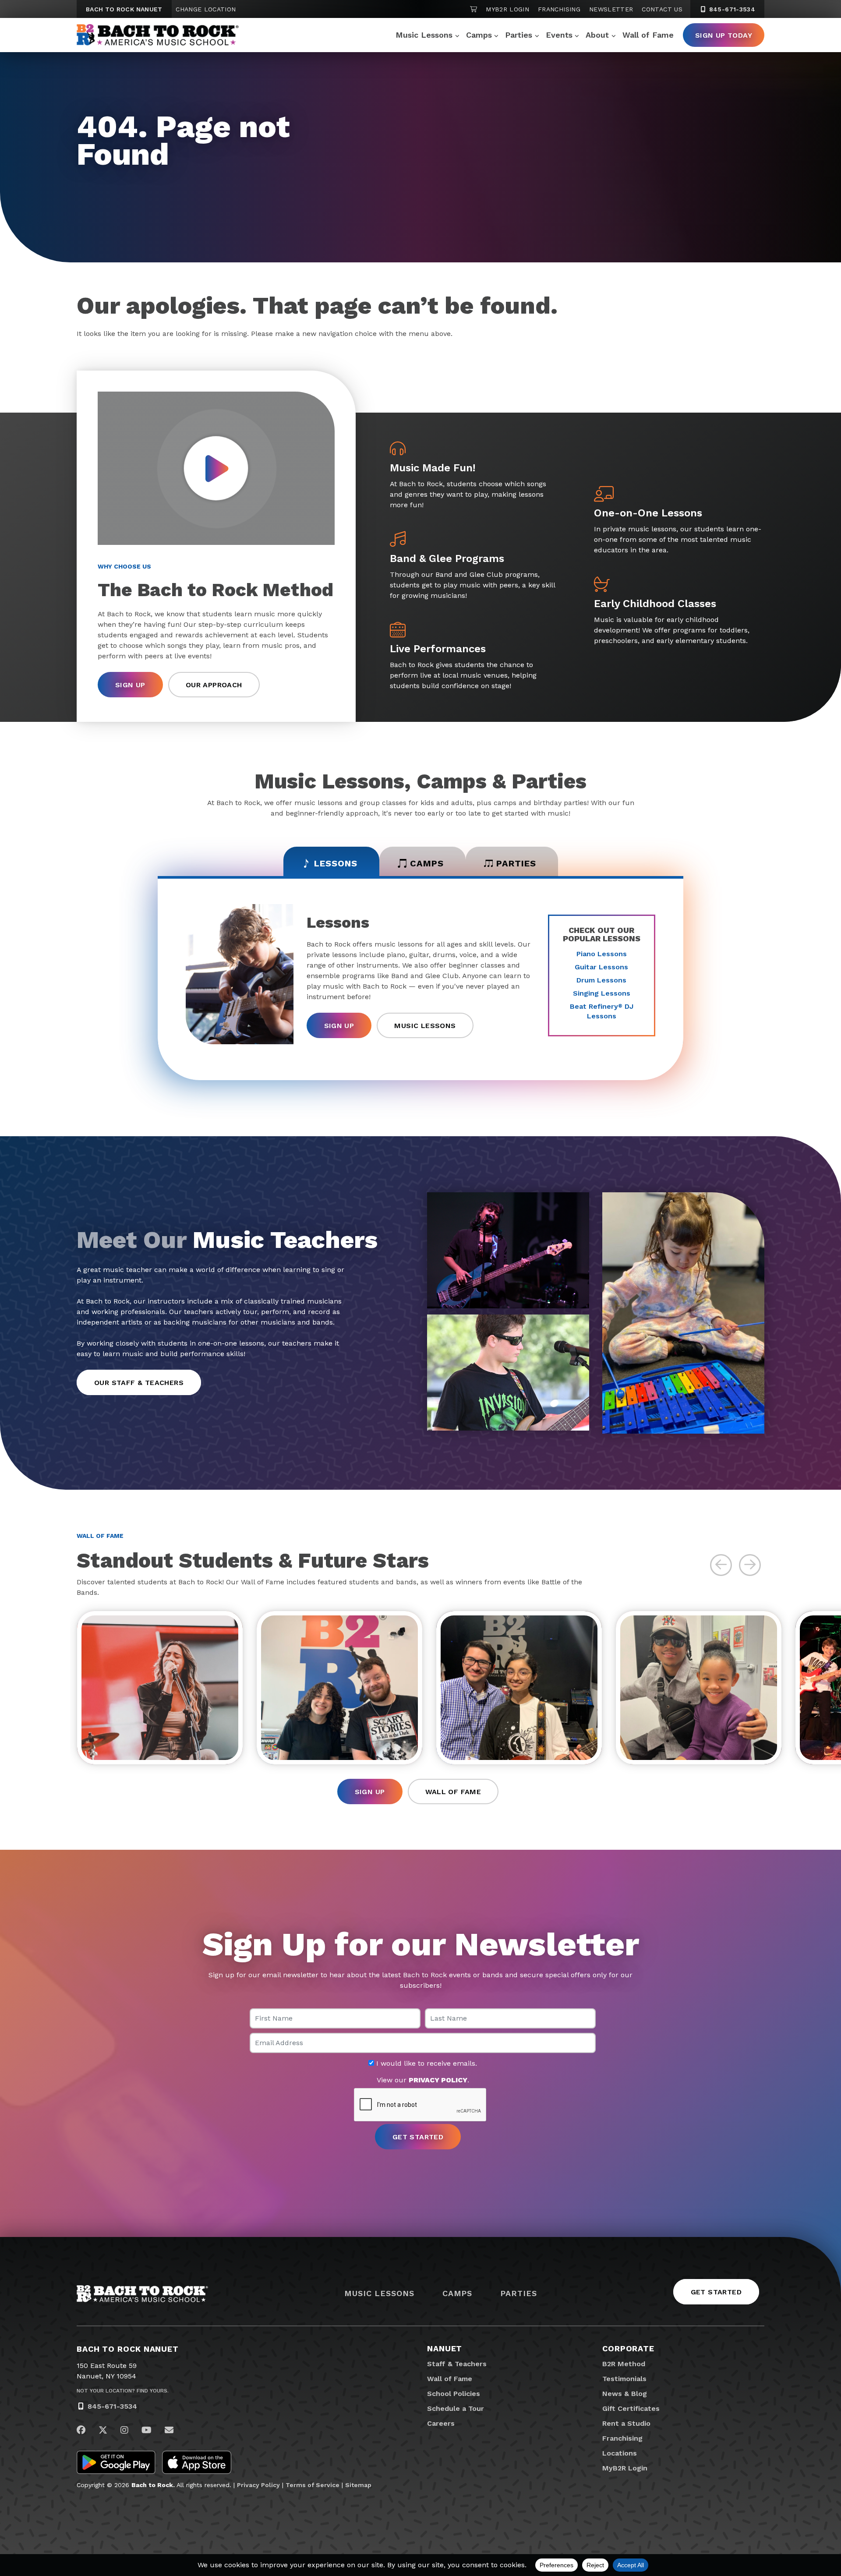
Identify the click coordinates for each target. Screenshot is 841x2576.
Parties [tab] (516, 863)
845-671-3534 (731, 9)
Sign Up (130, 685)
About (597, 35)
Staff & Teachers (457, 2364)
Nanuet (445, 2348)
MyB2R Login (507, 9)
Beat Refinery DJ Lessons (602, 1011)
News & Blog (625, 2394)
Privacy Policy (258, 2485)
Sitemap (358, 2485)
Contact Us (662, 9)
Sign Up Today (724, 35)
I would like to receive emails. (426, 2064)
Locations (620, 2453)
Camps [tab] (427, 863)
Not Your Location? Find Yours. (123, 2391)
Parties (519, 35)
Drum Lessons (601, 980)
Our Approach (214, 685)
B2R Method (624, 2364)
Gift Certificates (631, 2408)
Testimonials (624, 2379)
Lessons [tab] (336, 863)
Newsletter (611, 9)
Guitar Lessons (601, 967)
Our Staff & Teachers (139, 1383)
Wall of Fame (648, 35)
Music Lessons (424, 35)
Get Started (716, 2292)
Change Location (206, 9)
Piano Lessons (602, 954)
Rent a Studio (626, 2423)
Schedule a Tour (456, 2408)
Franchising (559, 9)
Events (559, 35)
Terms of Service (313, 2485)
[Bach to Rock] (158, 35)
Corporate (628, 2348)
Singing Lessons (602, 993)
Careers (441, 2423)
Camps (479, 35)
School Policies (454, 2394)
